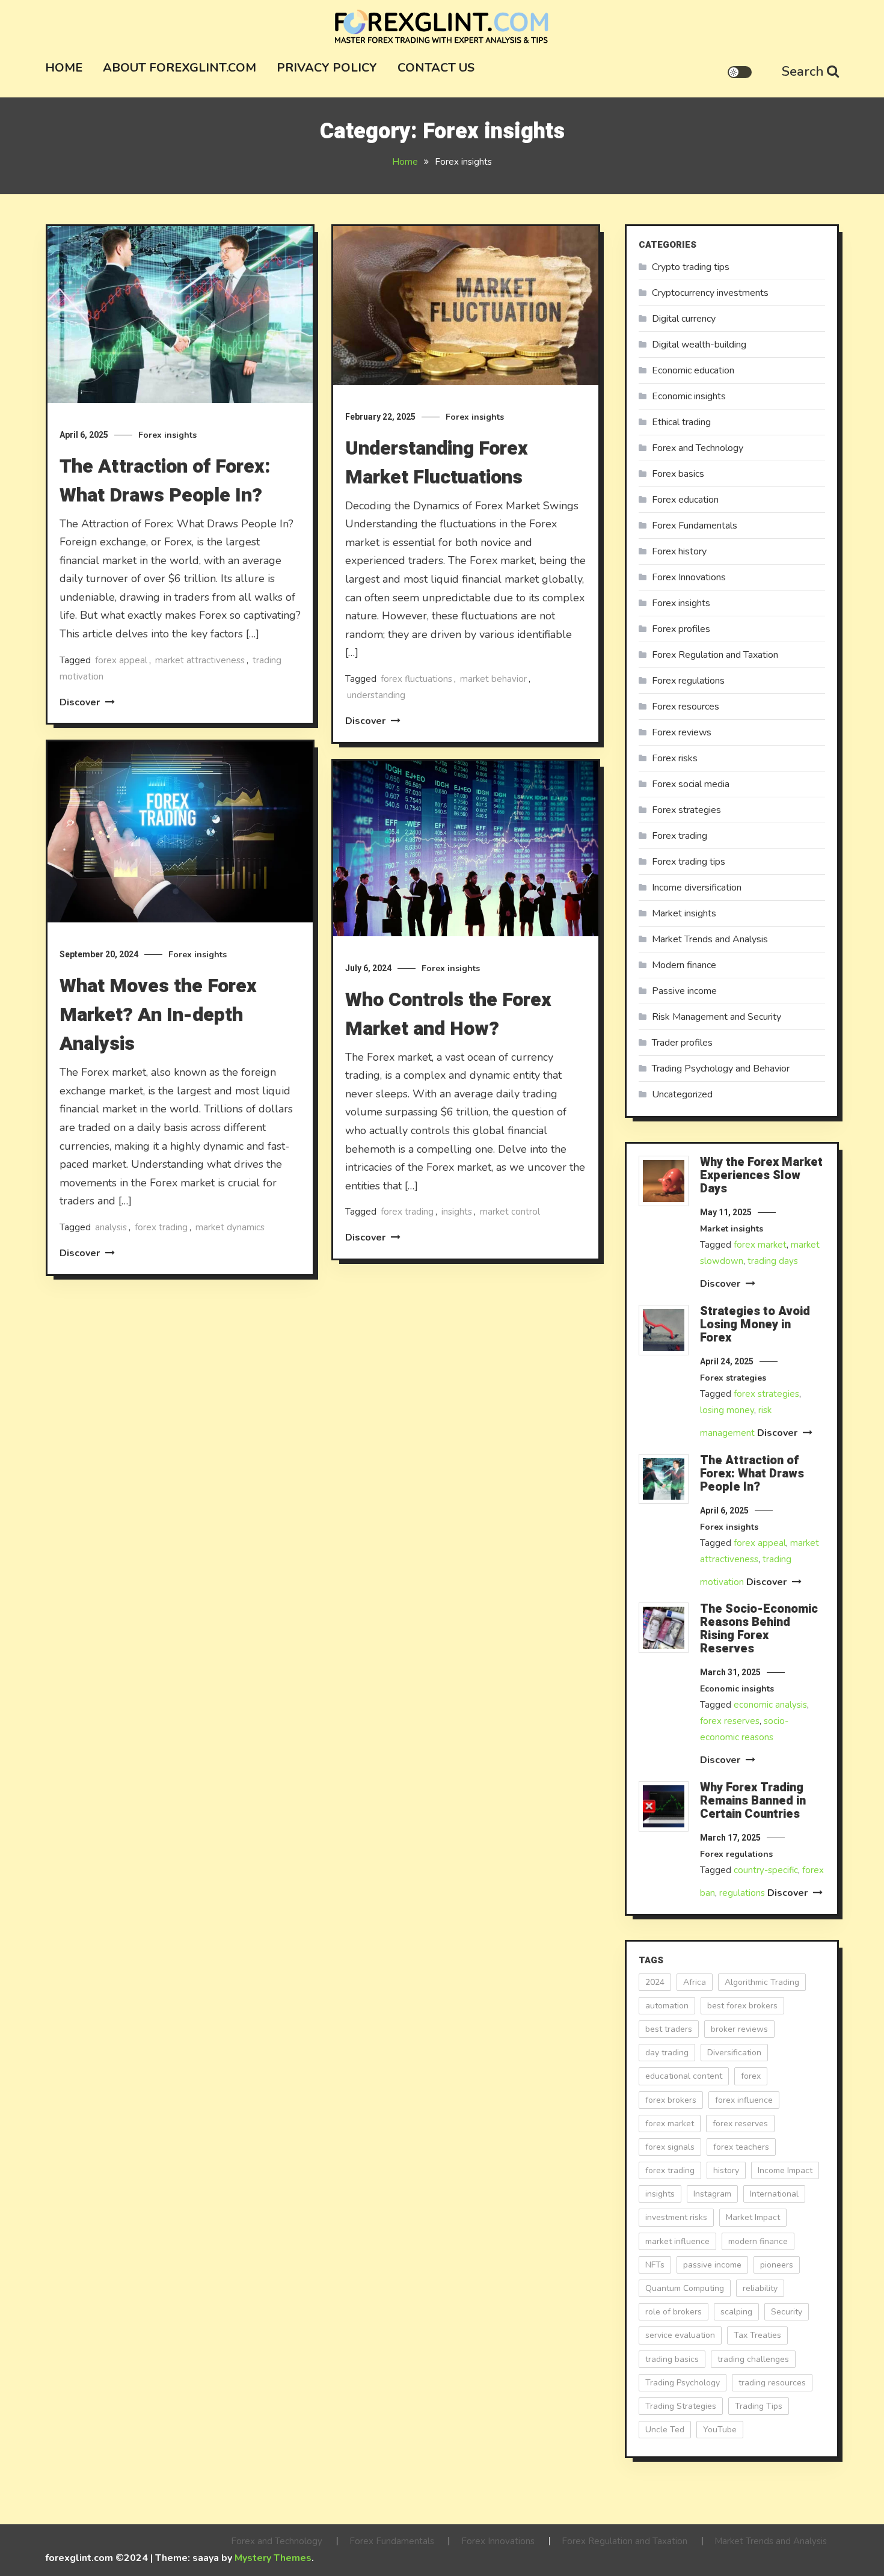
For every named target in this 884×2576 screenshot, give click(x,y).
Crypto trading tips (691, 267)
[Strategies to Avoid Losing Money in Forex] (664, 1330)
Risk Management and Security (717, 1017)
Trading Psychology (683, 2383)
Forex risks (675, 758)
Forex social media (691, 784)
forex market (760, 1245)
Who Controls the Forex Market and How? (448, 1014)
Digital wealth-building (699, 345)
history (726, 2170)
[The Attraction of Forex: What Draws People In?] (664, 1479)
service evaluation (680, 2335)
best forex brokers (742, 2006)
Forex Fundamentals (695, 526)
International (774, 2194)
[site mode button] (740, 72)
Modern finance (684, 965)
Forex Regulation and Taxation (715, 655)
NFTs (655, 2265)
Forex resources (686, 707)
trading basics (672, 2359)
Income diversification (697, 888)
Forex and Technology (698, 448)
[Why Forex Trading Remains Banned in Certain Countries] (664, 1806)
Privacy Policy (327, 68)
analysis (111, 1227)
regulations (742, 1893)
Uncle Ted (665, 2430)
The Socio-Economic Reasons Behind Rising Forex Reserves (759, 1629)
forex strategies (766, 1394)
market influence (677, 2241)
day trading (667, 2053)
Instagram (712, 2194)
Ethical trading (681, 422)
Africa (695, 1982)
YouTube (720, 2430)
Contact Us (436, 68)
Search (803, 72)
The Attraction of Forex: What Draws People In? (165, 481)
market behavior (493, 679)
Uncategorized (682, 1094)
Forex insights (167, 435)
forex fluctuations (416, 679)
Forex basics (678, 474)
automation (667, 2006)
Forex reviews (682, 732)
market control (510, 1212)
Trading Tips (759, 2406)
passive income (712, 2265)
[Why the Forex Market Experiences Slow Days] (664, 1181)
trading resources (772, 2383)
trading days (773, 1261)
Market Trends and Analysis (710, 939)
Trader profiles (682, 1043)
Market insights (684, 913)
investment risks (676, 2217)
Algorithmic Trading (762, 1982)
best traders (669, 2029)
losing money (727, 1410)
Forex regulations (688, 681)
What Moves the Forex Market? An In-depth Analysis (158, 1015)
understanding (376, 695)
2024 (655, 1982)
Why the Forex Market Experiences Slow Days (761, 1176)
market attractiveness (200, 660)
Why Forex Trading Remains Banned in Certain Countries (753, 1801)
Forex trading (680, 836)
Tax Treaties (757, 2335)
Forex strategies (686, 810)
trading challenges (753, 2359)
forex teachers (741, 2147)
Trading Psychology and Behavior (721, 1069)
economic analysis (770, 1705)
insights (457, 1212)
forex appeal (121, 660)
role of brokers (674, 2312)
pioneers (777, 2265)
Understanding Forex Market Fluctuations (437, 463)
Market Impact (753, 2217)
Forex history (679, 551)
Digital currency (684, 319)
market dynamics (230, 1227)
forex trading (161, 1227)
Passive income (684, 991)
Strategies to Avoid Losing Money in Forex (755, 1325)
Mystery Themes (273, 2558)
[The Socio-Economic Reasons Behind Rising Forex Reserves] (664, 1628)
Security (787, 2312)
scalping (736, 2312)
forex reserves (730, 1721)
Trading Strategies (681, 2406)
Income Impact (785, 2170)
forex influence (744, 2100)
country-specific (766, 1870)
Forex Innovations (689, 577)
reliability (760, 2288)
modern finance (758, 2241)
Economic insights (689, 396)
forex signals (670, 2147)
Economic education (693, 370)
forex (751, 2076)
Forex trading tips (689, 862)
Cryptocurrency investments (710, 293)
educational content (684, 2076)
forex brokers (671, 2100)
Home (64, 68)
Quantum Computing (685, 2288)
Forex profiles (681, 629)
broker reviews (739, 2029)
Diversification (734, 2053)
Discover (81, 702)
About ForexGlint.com (180, 68)
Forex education (685, 500)
